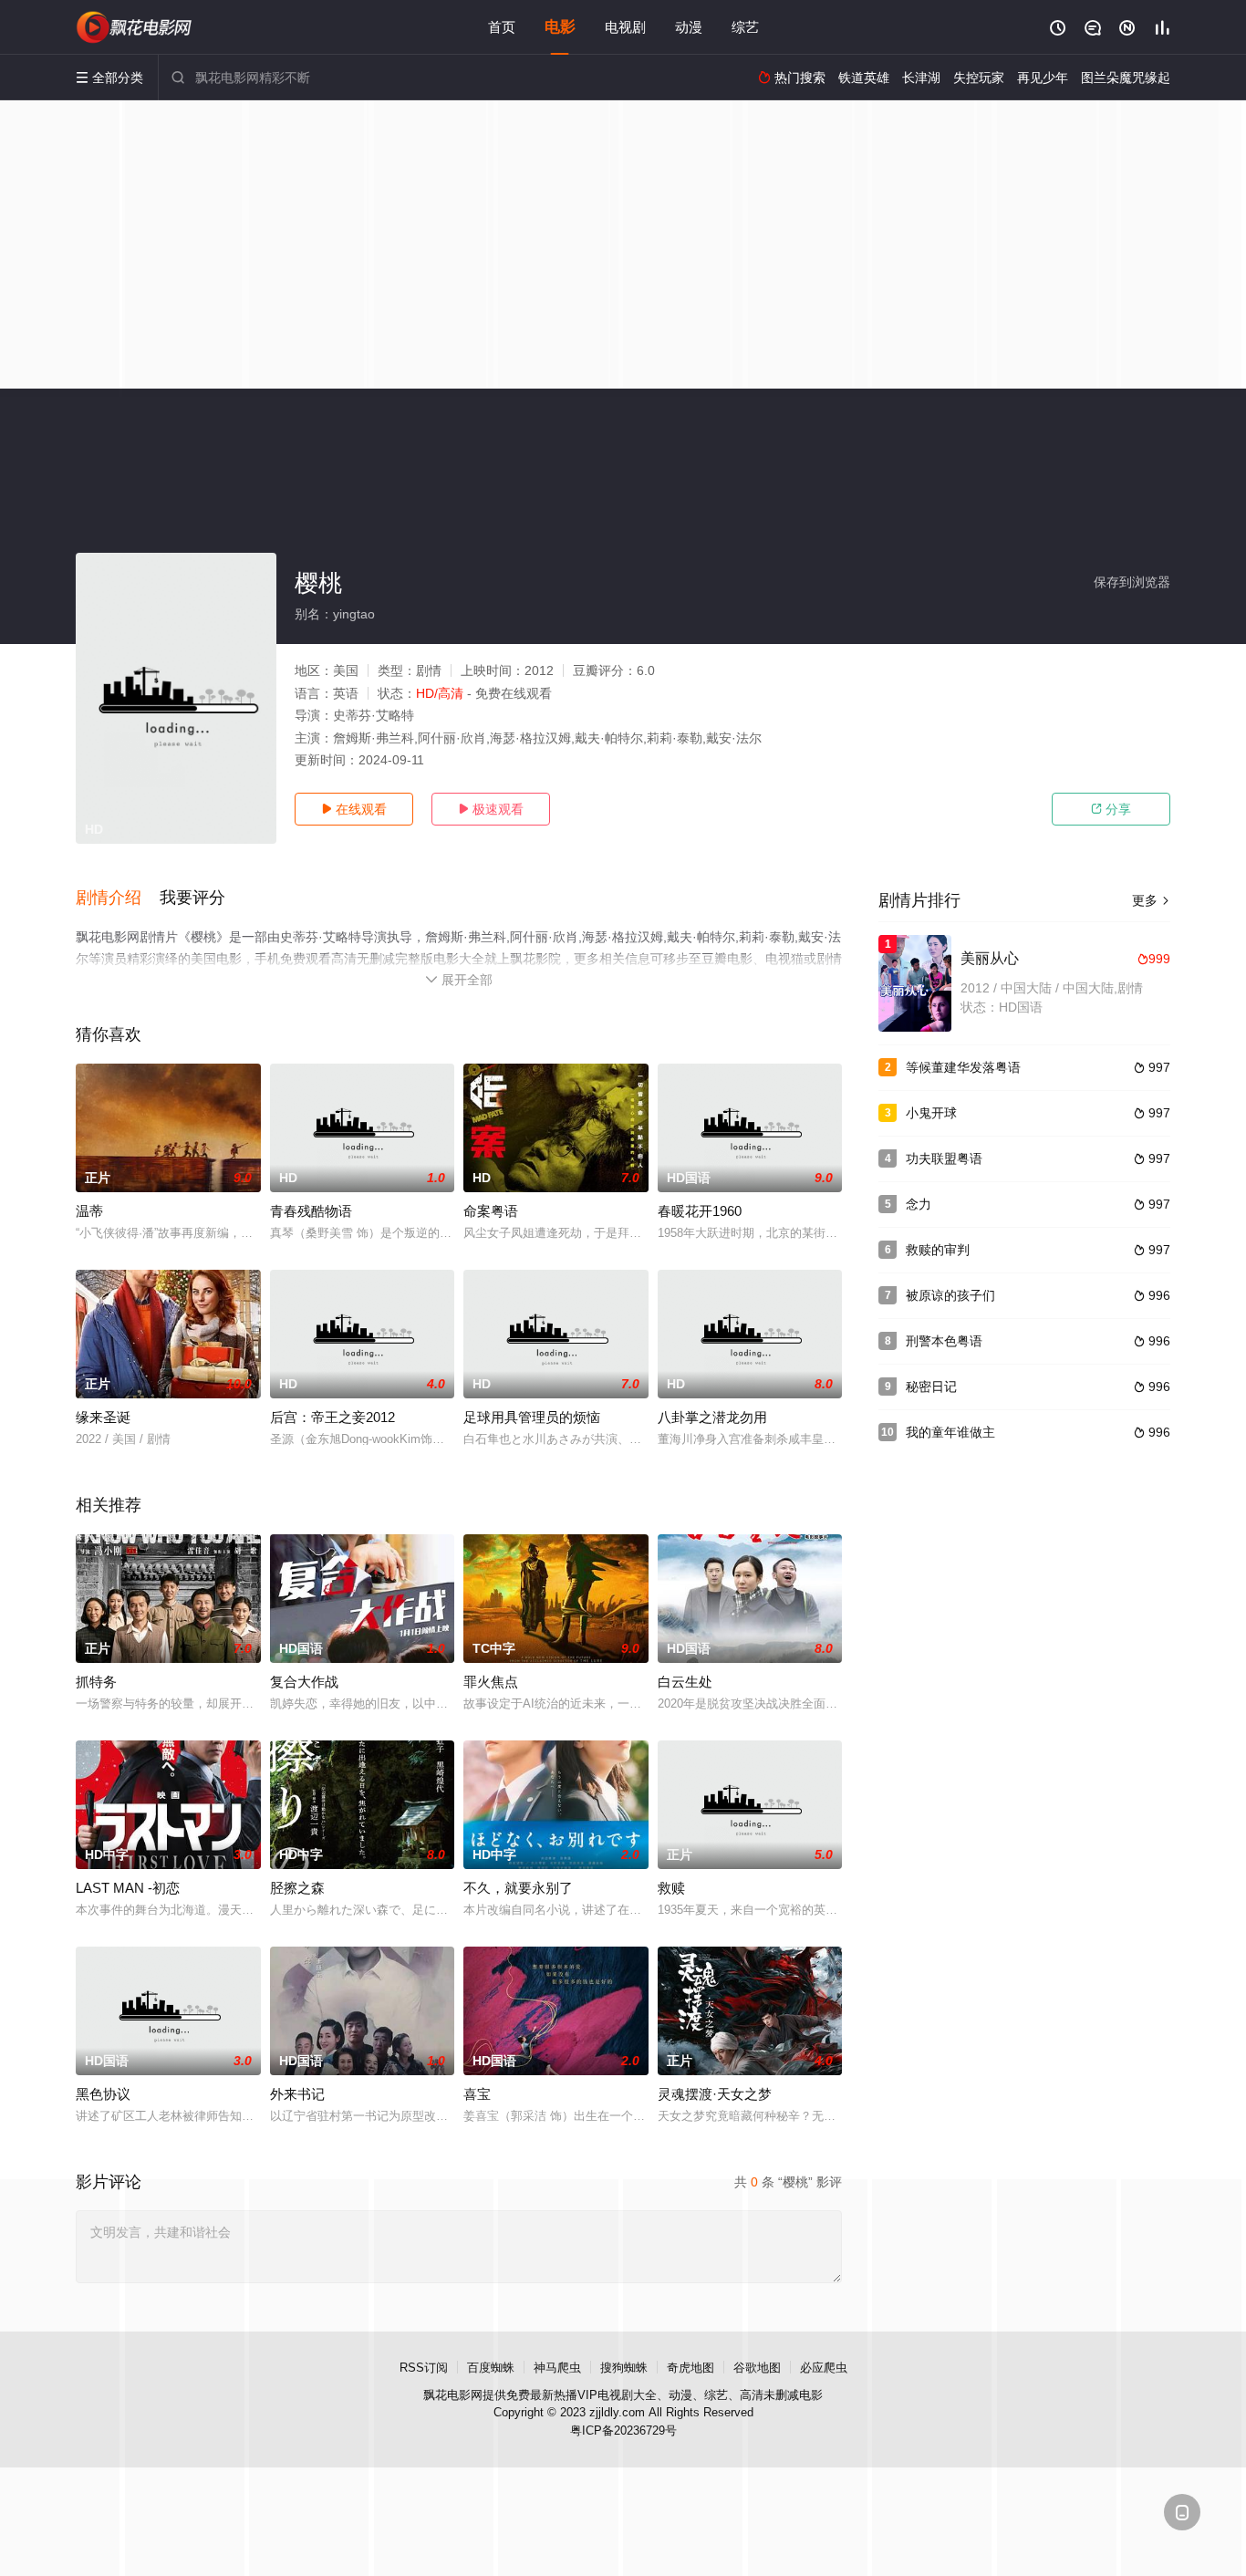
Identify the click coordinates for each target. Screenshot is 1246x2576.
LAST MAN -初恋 (128, 1888)
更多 (1151, 900)
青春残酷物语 (311, 1211)
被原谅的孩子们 (950, 1295)
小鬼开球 (931, 1113)
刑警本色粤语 (944, 1341)
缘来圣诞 (103, 1417)
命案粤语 (491, 1211)
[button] (118, 898)
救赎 (671, 1888)
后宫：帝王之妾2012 (332, 1417)
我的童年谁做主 (950, 1432)
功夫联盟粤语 (944, 1158)
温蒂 (89, 1211)
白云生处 (685, 1682)
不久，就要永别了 (518, 1888)
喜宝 (477, 2094)
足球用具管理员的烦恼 (532, 1417)
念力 (919, 1204)
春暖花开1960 (700, 1211)
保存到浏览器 (1132, 582)
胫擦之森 (297, 1888)
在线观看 (354, 809)
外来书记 (297, 2094)
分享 (1111, 809)
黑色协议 (103, 2094)
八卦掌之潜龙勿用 (712, 1417)
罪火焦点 (491, 1682)
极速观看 (491, 809)
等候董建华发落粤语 (963, 1067)
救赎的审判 (938, 1250)
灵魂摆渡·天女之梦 (715, 2094)
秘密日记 (931, 1387)
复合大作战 (304, 1682)
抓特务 (96, 1682)
